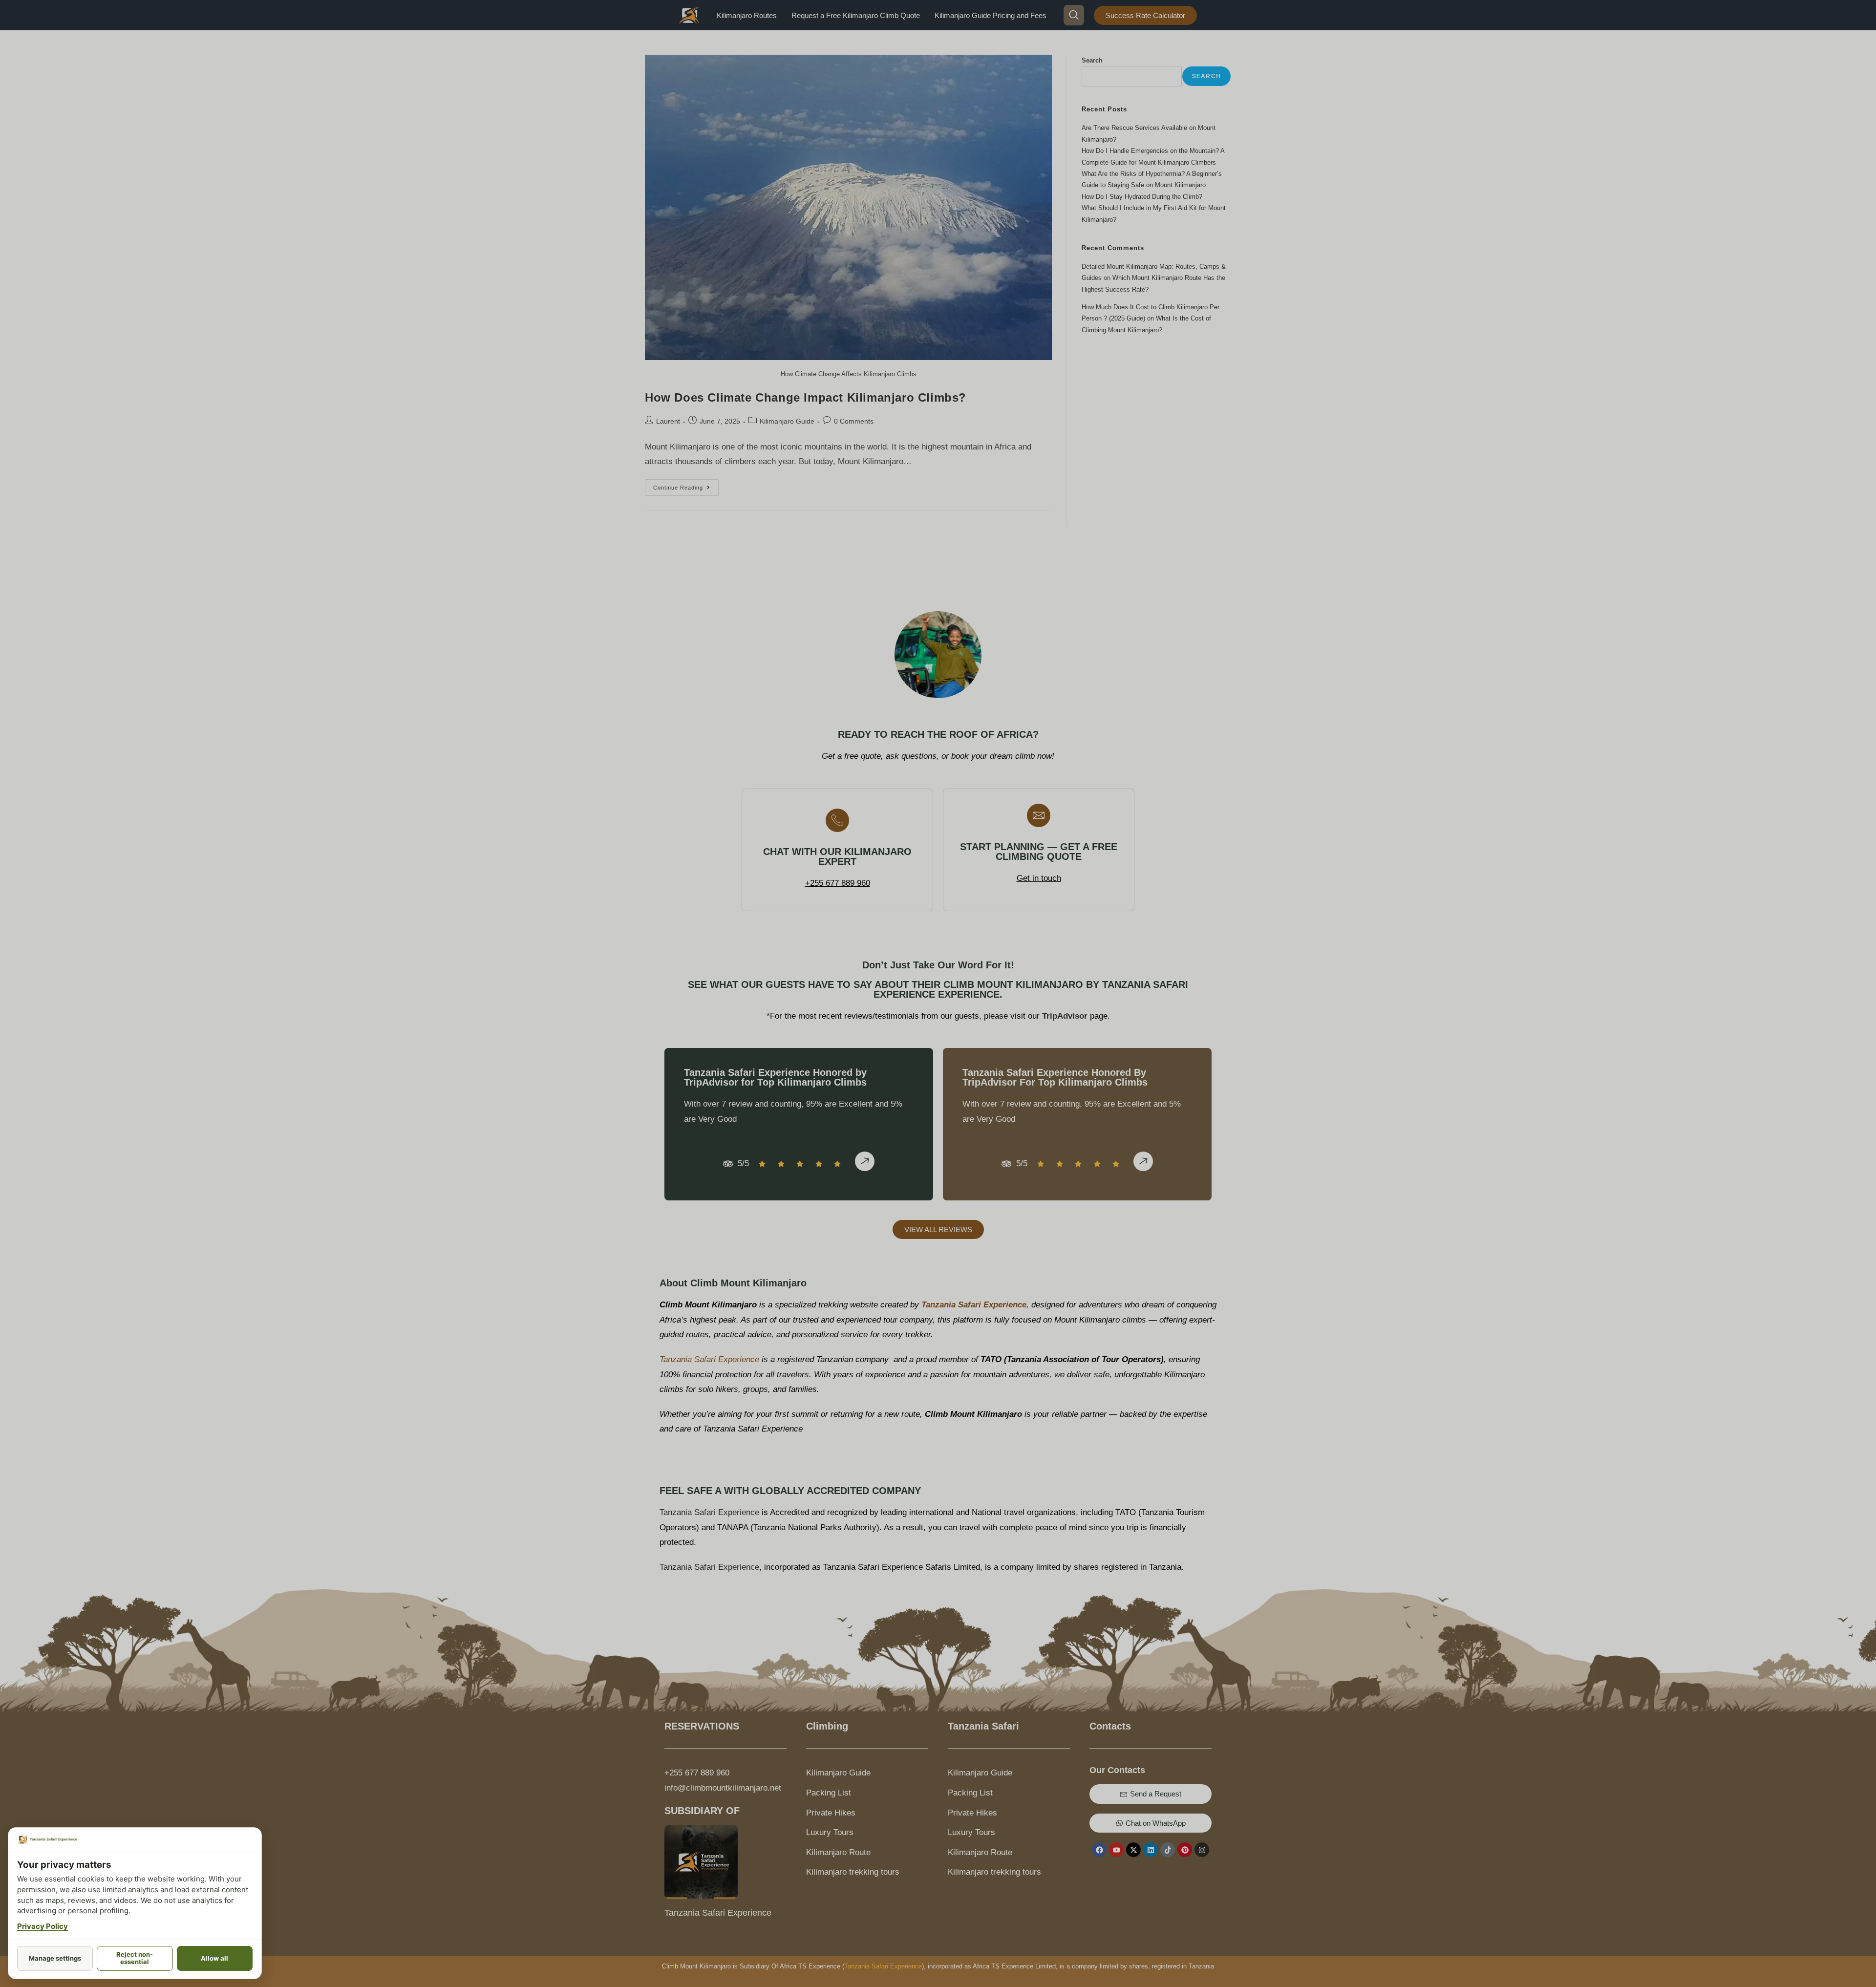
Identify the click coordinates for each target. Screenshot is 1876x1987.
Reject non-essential (135, 1958)
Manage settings (55, 1958)
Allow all (214, 1958)
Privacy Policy (43, 1926)
